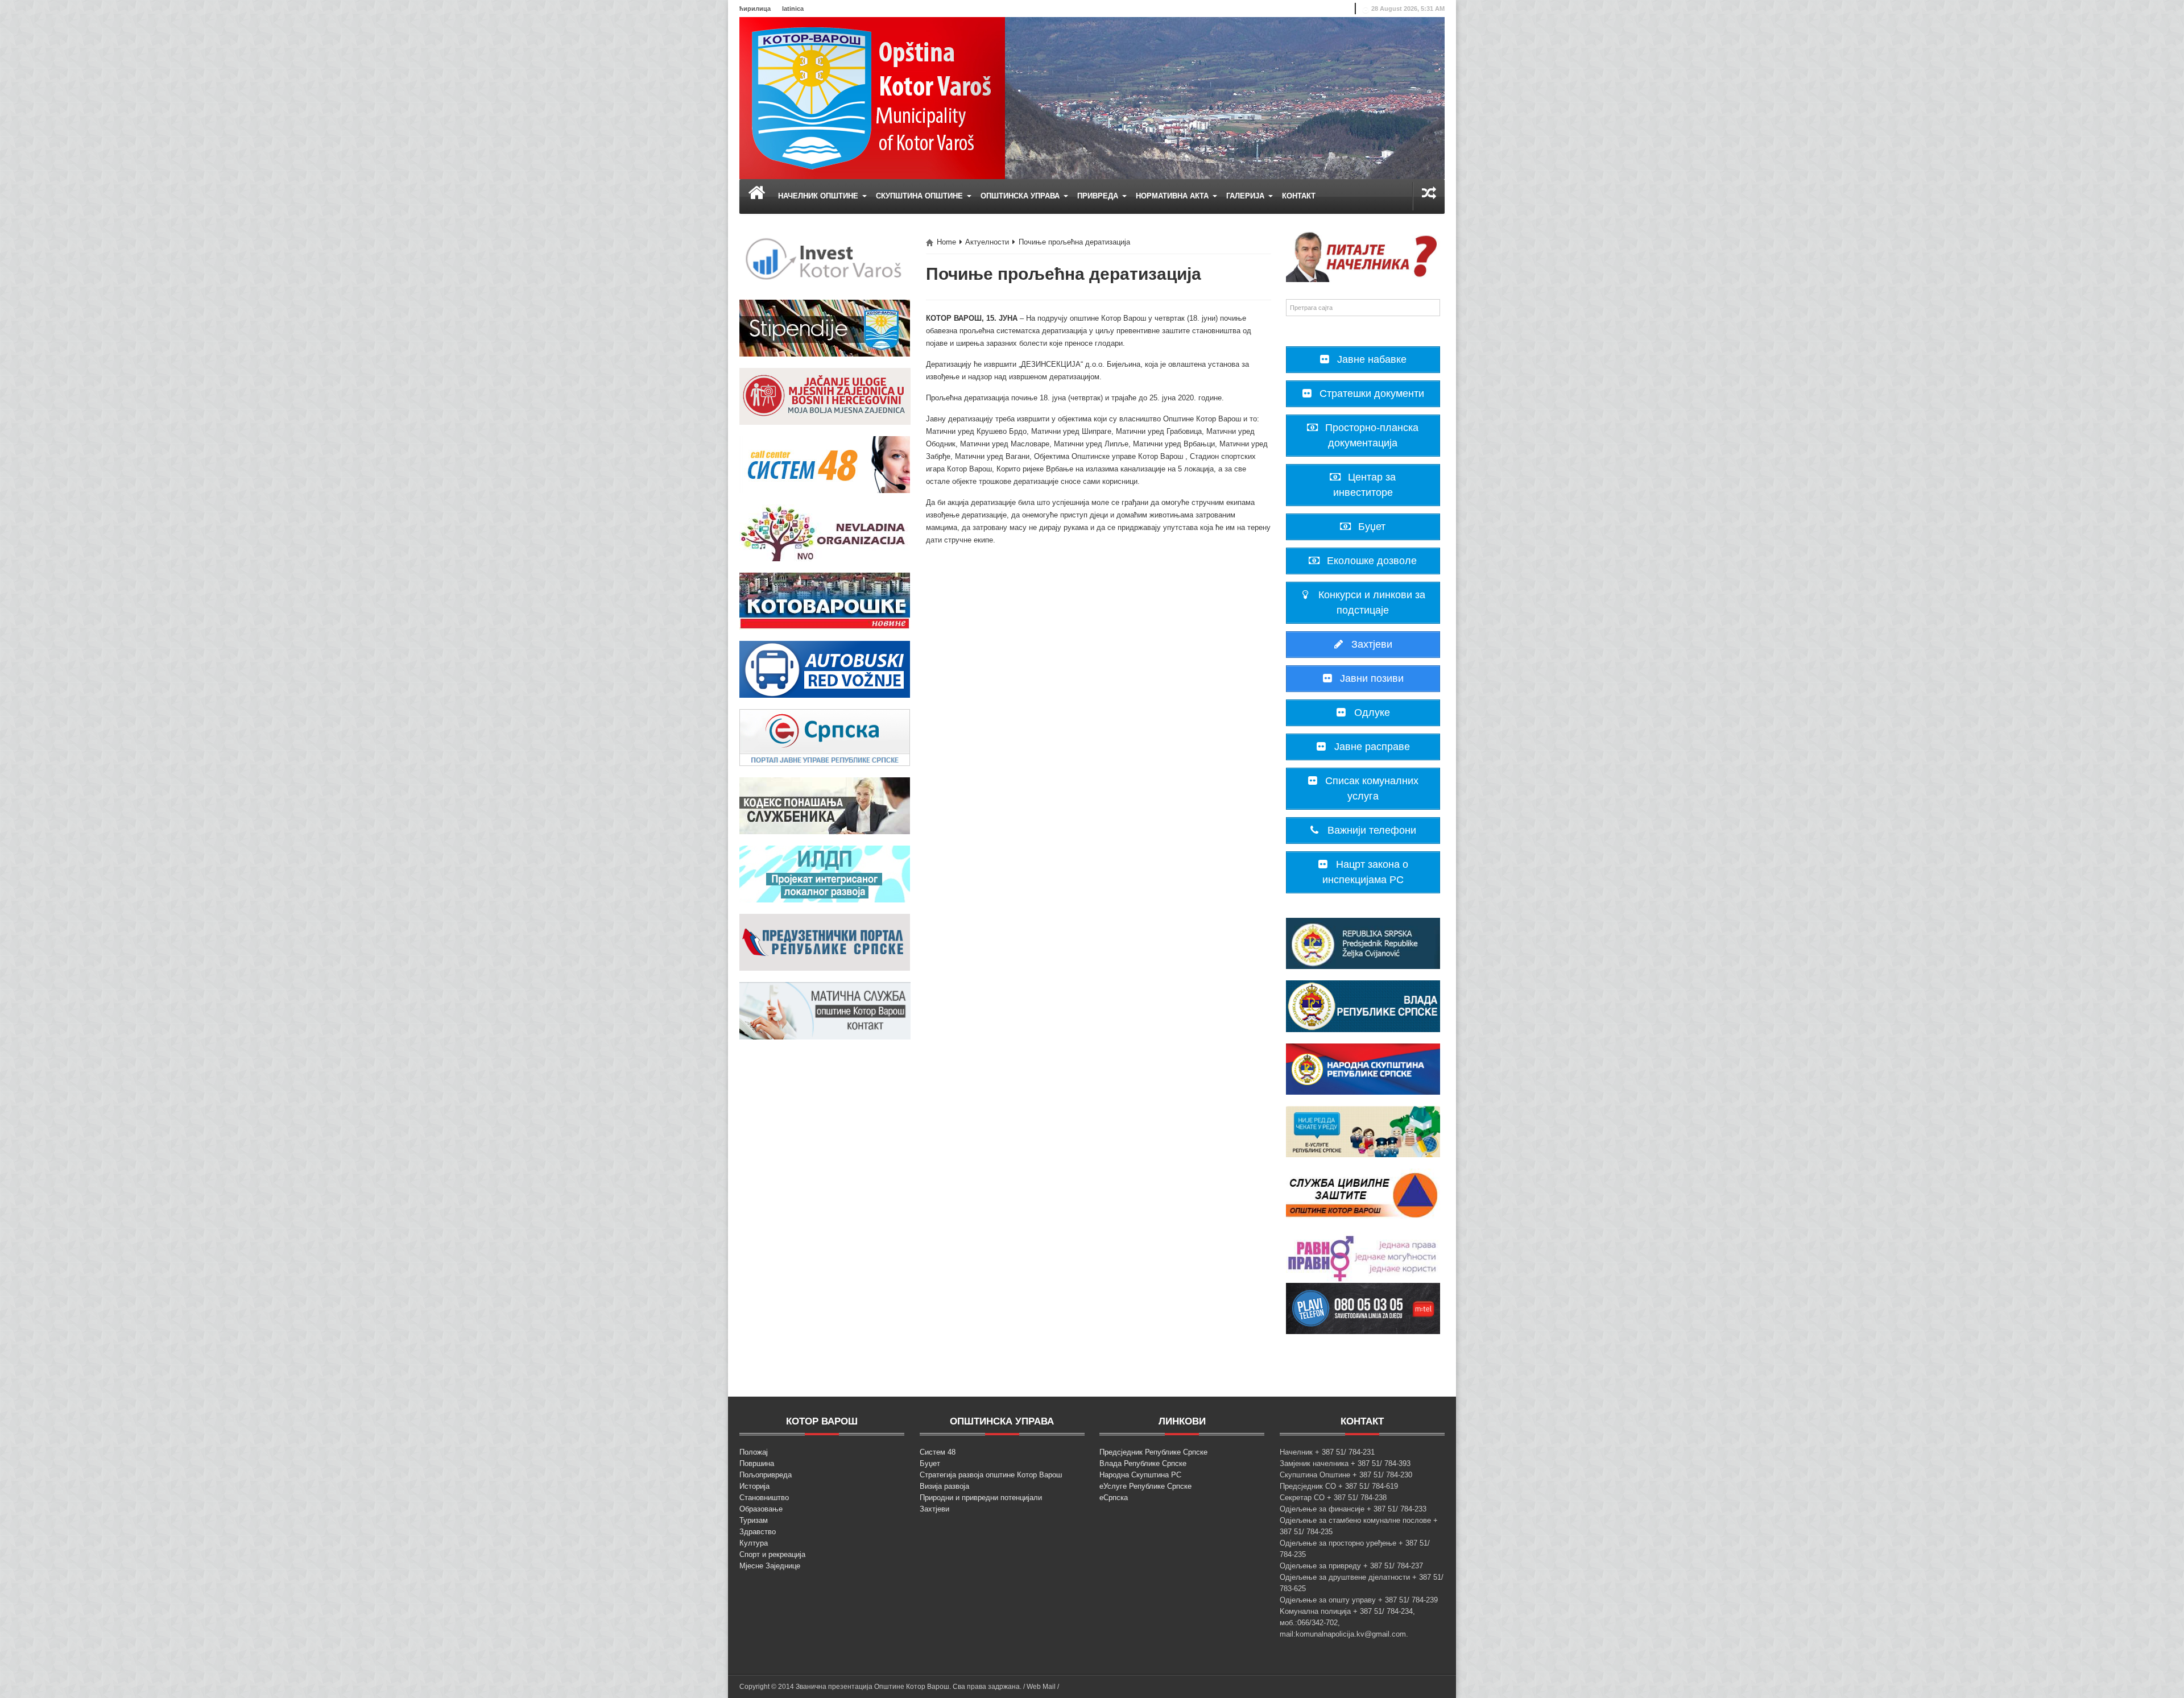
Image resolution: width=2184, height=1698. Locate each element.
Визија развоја (944, 1486)
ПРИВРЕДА (1099, 196)
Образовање (761, 1509)
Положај (754, 1452)
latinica (793, 9)
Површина (757, 1463)
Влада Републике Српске (1143, 1463)
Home (946, 242)
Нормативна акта (1173, 196)
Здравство (758, 1532)
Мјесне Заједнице (770, 1566)
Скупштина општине (921, 196)
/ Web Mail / (1041, 1687)
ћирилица (755, 9)
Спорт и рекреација (772, 1554)
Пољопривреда (766, 1475)
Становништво (764, 1498)
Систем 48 (938, 1452)
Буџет (930, 1463)
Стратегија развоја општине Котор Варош (991, 1475)
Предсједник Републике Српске (1153, 1452)
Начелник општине (819, 196)
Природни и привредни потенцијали (981, 1498)
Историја (754, 1486)
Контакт (1299, 196)
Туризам (754, 1520)
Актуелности (987, 242)
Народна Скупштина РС (1140, 1475)
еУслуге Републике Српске (1145, 1486)
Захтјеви (934, 1509)
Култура (754, 1543)
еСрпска (1114, 1498)
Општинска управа (1021, 196)
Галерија (1246, 196)
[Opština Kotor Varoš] (872, 98)
